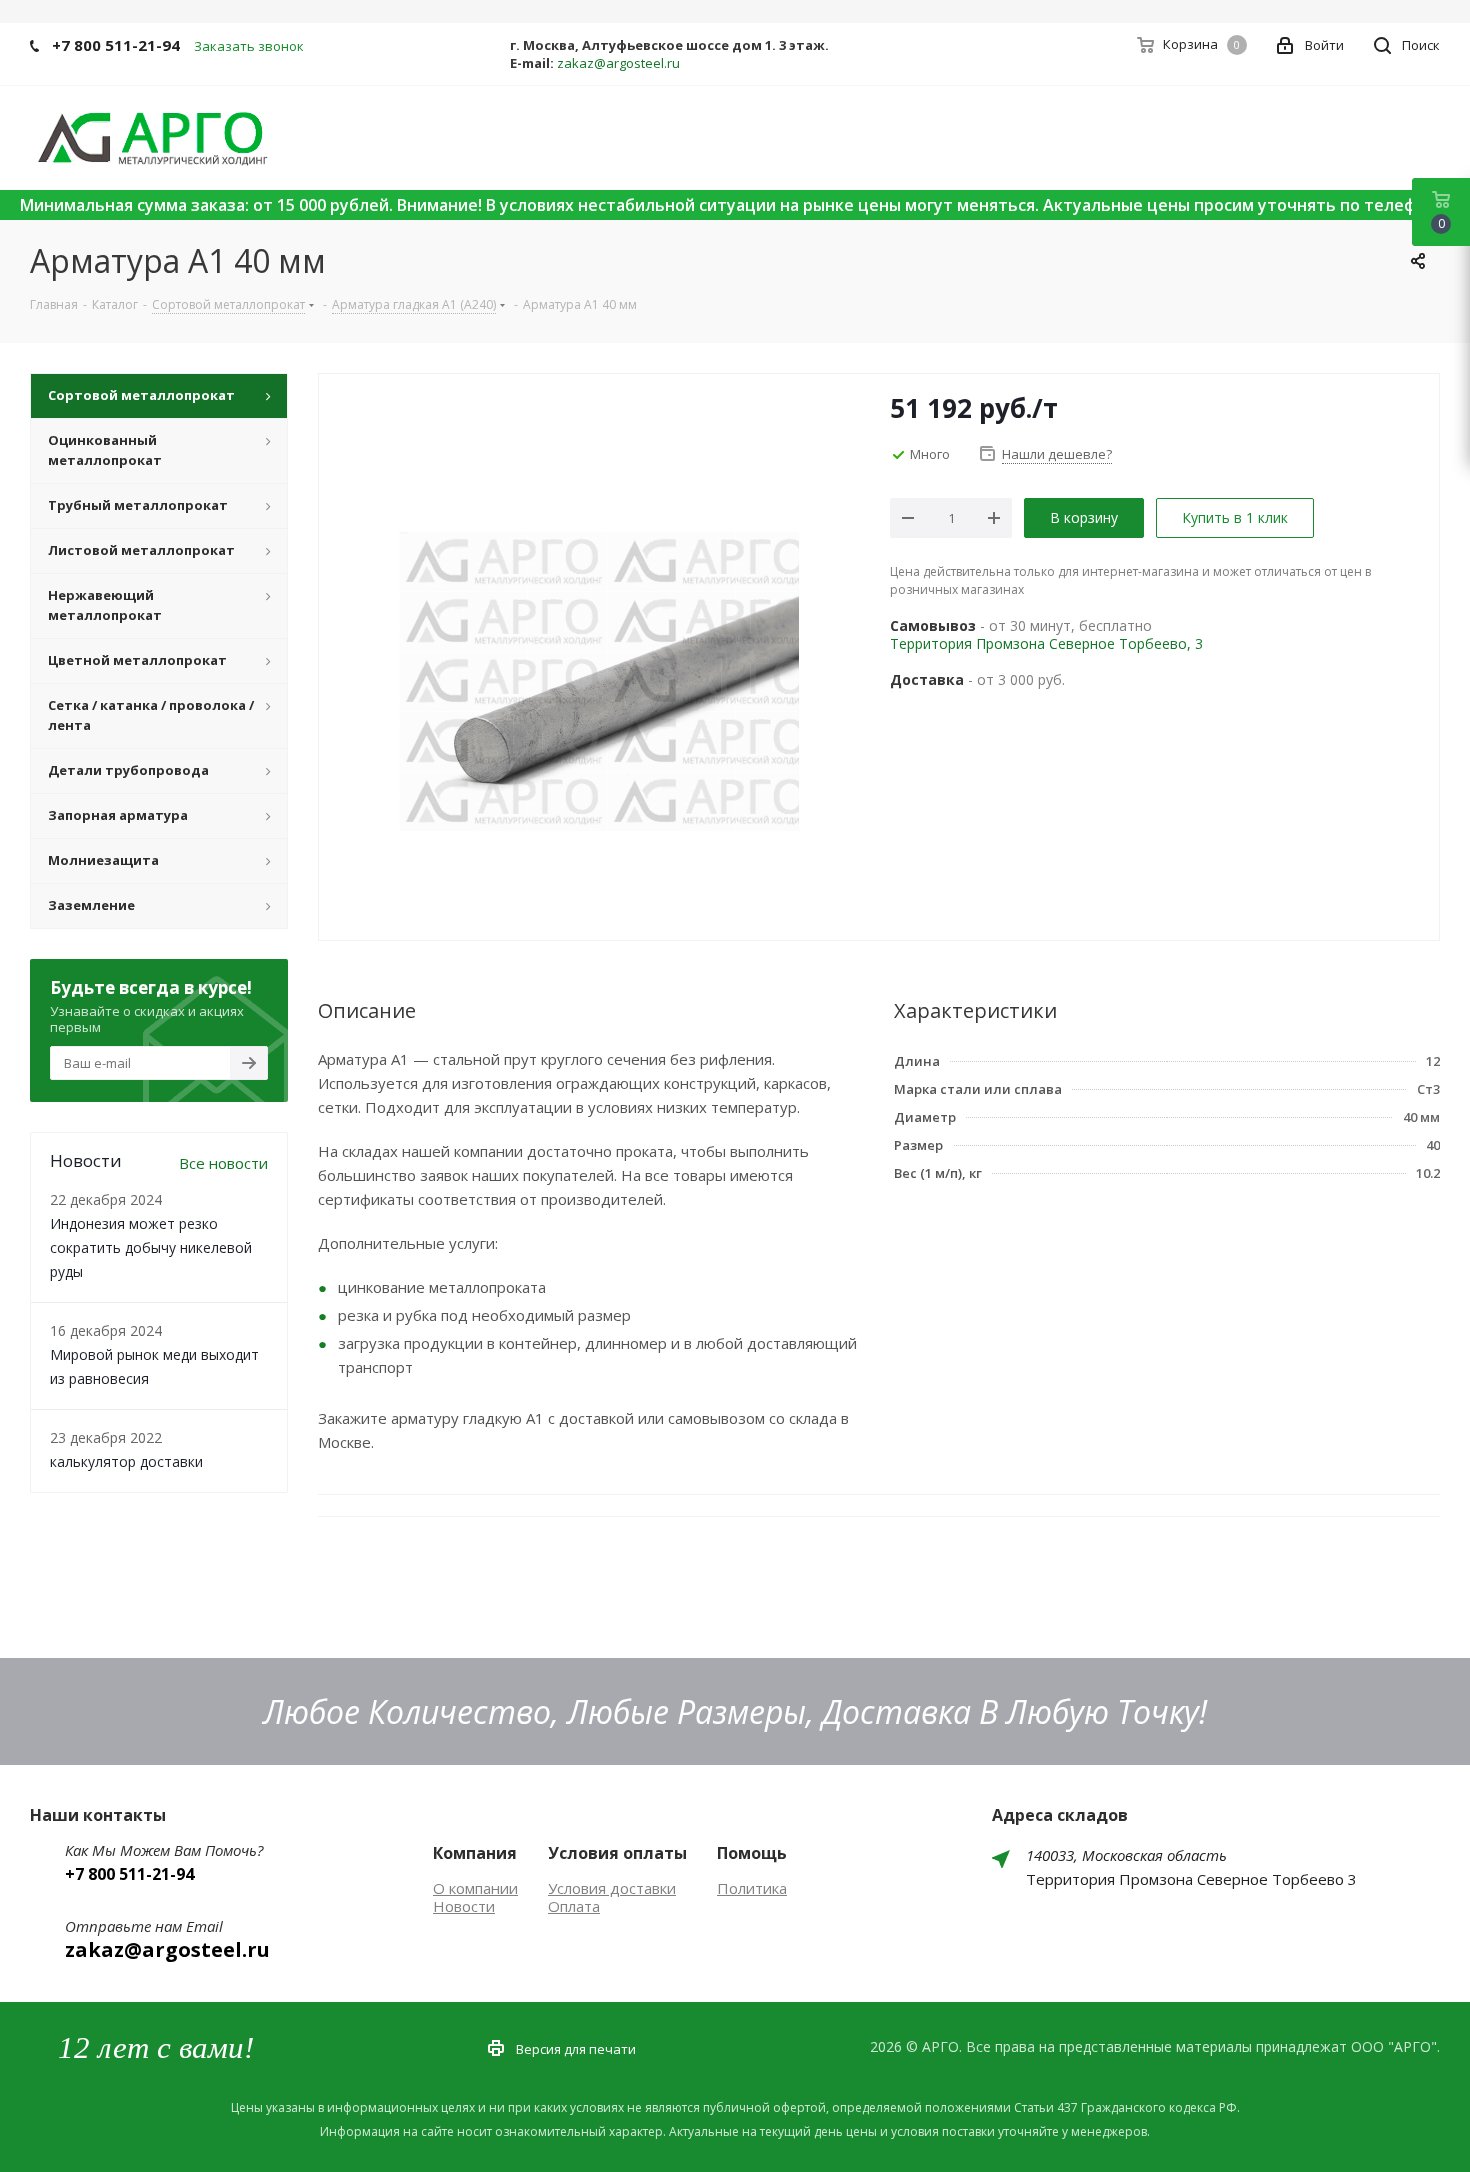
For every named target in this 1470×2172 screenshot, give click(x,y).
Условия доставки (612, 1888)
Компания (475, 1853)
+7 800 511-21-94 (116, 45)
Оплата (574, 1906)
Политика (752, 1888)
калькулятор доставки (126, 1461)
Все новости (223, 1163)
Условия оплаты (617, 1853)
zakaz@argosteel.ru (618, 63)
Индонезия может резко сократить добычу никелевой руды (151, 1247)
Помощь (752, 1853)
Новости (464, 1906)
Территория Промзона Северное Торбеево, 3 (1046, 643)
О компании (475, 1888)
